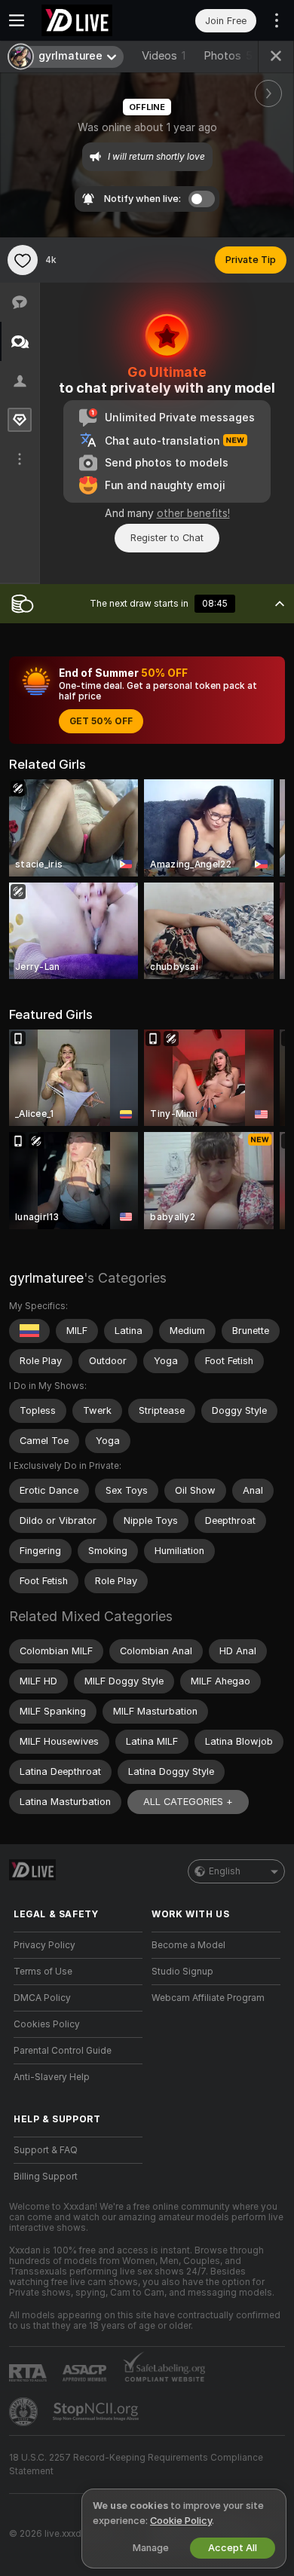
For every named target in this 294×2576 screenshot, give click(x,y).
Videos (164, 56)
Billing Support (46, 2177)
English (225, 1871)
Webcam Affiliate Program (208, 1998)
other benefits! (193, 513)
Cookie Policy (181, 2521)
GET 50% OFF (101, 721)
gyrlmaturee (46, 1278)
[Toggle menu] (17, 20)
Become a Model (188, 1945)
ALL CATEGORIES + (188, 1802)
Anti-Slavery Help (52, 2077)
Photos (228, 56)
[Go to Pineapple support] (25, 2412)
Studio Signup (182, 1972)
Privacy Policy (44, 1945)
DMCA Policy (42, 1998)
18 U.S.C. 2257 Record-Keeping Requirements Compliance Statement (136, 2464)
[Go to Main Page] (90, 20)
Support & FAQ (46, 2150)
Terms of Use (43, 1972)
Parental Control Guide (63, 2051)
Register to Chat (167, 538)
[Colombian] (29, 1331)
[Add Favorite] (23, 260)
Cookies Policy (47, 2024)
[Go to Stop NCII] (97, 2412)
